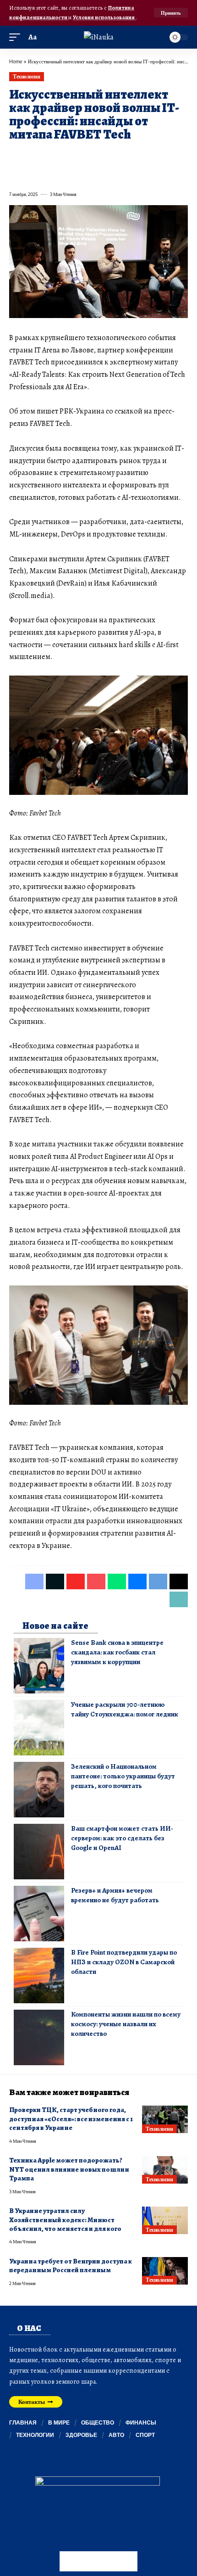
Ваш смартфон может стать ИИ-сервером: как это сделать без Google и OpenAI (122, 1838)
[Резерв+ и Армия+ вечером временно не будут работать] (39, 1914)
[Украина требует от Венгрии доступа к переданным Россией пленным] (165, 2271)
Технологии (26, 76)
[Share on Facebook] (16, 156)
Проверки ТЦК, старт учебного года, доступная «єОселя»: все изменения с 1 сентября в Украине (71, 2119)
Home (16, 61)
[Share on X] (32, 156)
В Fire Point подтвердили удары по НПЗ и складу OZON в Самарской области (124, 1962)
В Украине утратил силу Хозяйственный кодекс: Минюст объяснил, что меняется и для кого (65, 2220)
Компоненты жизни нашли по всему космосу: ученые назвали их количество (126, 2024)
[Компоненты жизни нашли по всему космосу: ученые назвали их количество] (39, 2037)
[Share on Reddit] (131, 156)
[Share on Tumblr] (115, 156)
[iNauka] (99, 37)
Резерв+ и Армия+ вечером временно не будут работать (115, 1895)
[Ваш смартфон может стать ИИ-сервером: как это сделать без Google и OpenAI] (39, 1852)
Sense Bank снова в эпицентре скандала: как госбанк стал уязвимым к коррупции (117, 1652)
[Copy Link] (16, 174)
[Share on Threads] (181, 156)
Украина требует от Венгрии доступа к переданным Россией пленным (71, 2266)
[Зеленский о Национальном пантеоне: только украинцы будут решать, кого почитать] (39, 1790)
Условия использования (104, 17)
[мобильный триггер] (17, 37)
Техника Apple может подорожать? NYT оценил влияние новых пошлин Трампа (69, 2169)
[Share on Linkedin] (98, 156)
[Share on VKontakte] (148, 156)
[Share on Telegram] (164, 156)
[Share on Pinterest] (65, 156)
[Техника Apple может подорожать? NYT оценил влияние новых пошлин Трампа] (165, 2170)
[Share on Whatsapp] (82, 156)
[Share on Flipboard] (49, 156)
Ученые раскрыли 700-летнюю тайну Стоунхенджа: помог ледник (125, 1709)
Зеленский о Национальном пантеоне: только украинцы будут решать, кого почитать (123, 1776)
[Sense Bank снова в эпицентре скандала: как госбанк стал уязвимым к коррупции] (39, 1666)
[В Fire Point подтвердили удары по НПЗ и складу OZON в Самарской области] (39, 1975)
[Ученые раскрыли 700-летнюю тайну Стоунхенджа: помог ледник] (39, 1728)
